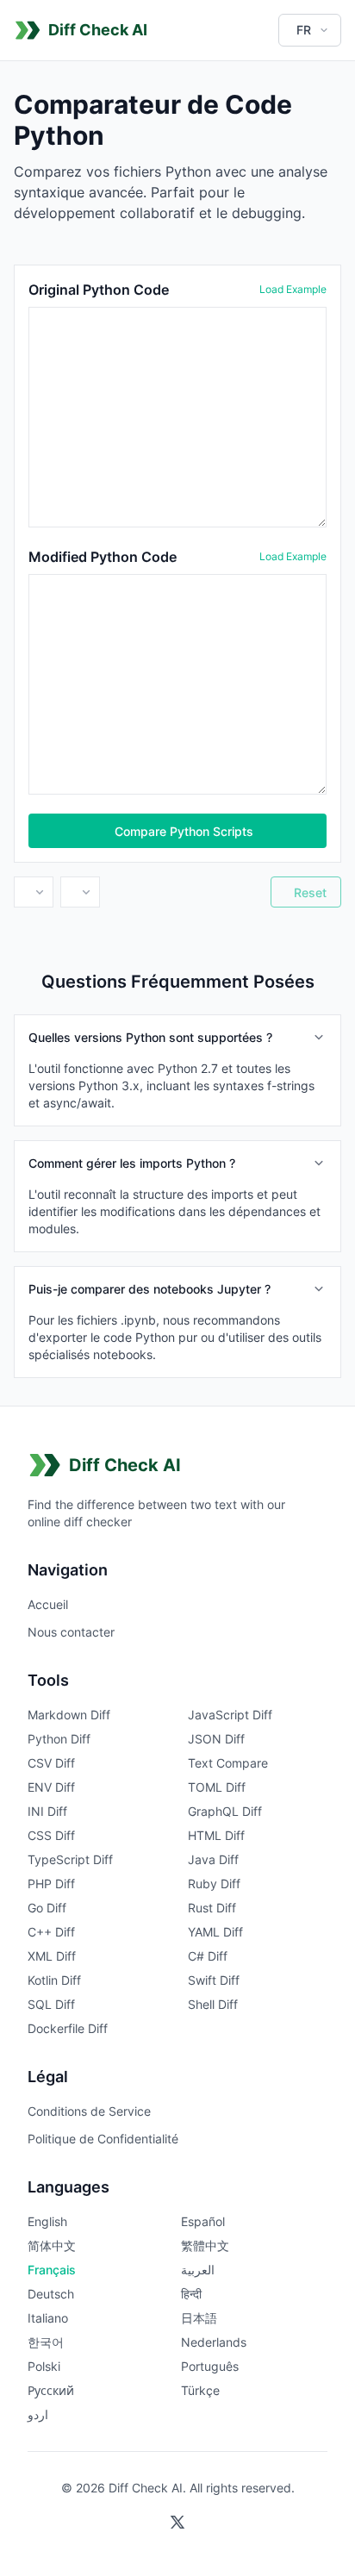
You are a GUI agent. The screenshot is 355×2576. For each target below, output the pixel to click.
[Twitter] (177, 2523)
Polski (44, 2366)
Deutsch (51, 2294)
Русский (51, 2390)
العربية (198, 2270)
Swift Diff (214, 1980)
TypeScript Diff (70, 1859)
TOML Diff (217, 1787)
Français (52, 2270)
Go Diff (47, 1908)
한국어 (46, 2342)
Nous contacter (71, 1632)
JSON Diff (216, 1739)
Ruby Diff (214, 1884)
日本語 (199, 2318)
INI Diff (47, 1811)
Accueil (48, 1604)
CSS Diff (51, 1835)
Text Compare (228, 1763)
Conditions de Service (89, 2111)
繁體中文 (205, 2245)
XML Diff (52, 1956)
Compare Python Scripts (184, 831)
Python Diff (59, 1739)
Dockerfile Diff (68, 2028)
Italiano (48, 2318)
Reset (310, 892)
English (47, 2221)
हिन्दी (191, 2294)
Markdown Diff (69, 1715)
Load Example (293, 289)
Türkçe (200, 2390)
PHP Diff (51, 1884)
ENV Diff (51, 1787)
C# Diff (208, 1956)
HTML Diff (216, 1835)
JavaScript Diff (230, 1715)
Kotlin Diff (54, 1980)
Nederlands (214, 2342)
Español (203, 2221)
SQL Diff (51, 2004)
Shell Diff (213, 2004)
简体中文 (52, 2245)
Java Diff (213, 1859)
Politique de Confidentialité (103, 2139)
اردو (38, 2414)
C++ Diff (51, 1932)
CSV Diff (51, 1763)
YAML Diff (215, 1932)
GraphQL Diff (225, 1811)
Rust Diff (212, 1908)
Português (210, 2366)
